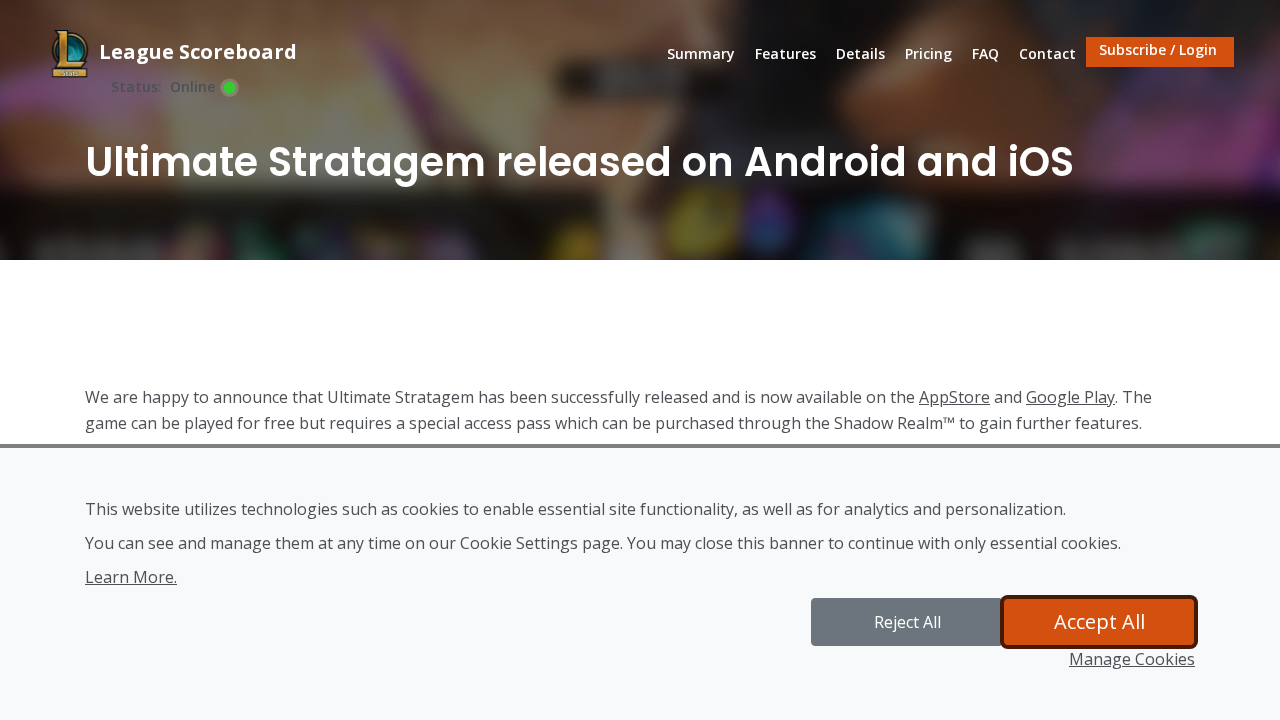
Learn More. (131, 577)
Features (785, 53)
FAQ (985, 53)
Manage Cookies (1132, 659)
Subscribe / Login (1158, 49)
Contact (1047, 53)
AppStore (954, 397)
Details (860, 53)
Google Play (1070, 397)
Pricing (928, 53)
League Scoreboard (195, 51)
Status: (136, 87)
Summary (706, 53)
